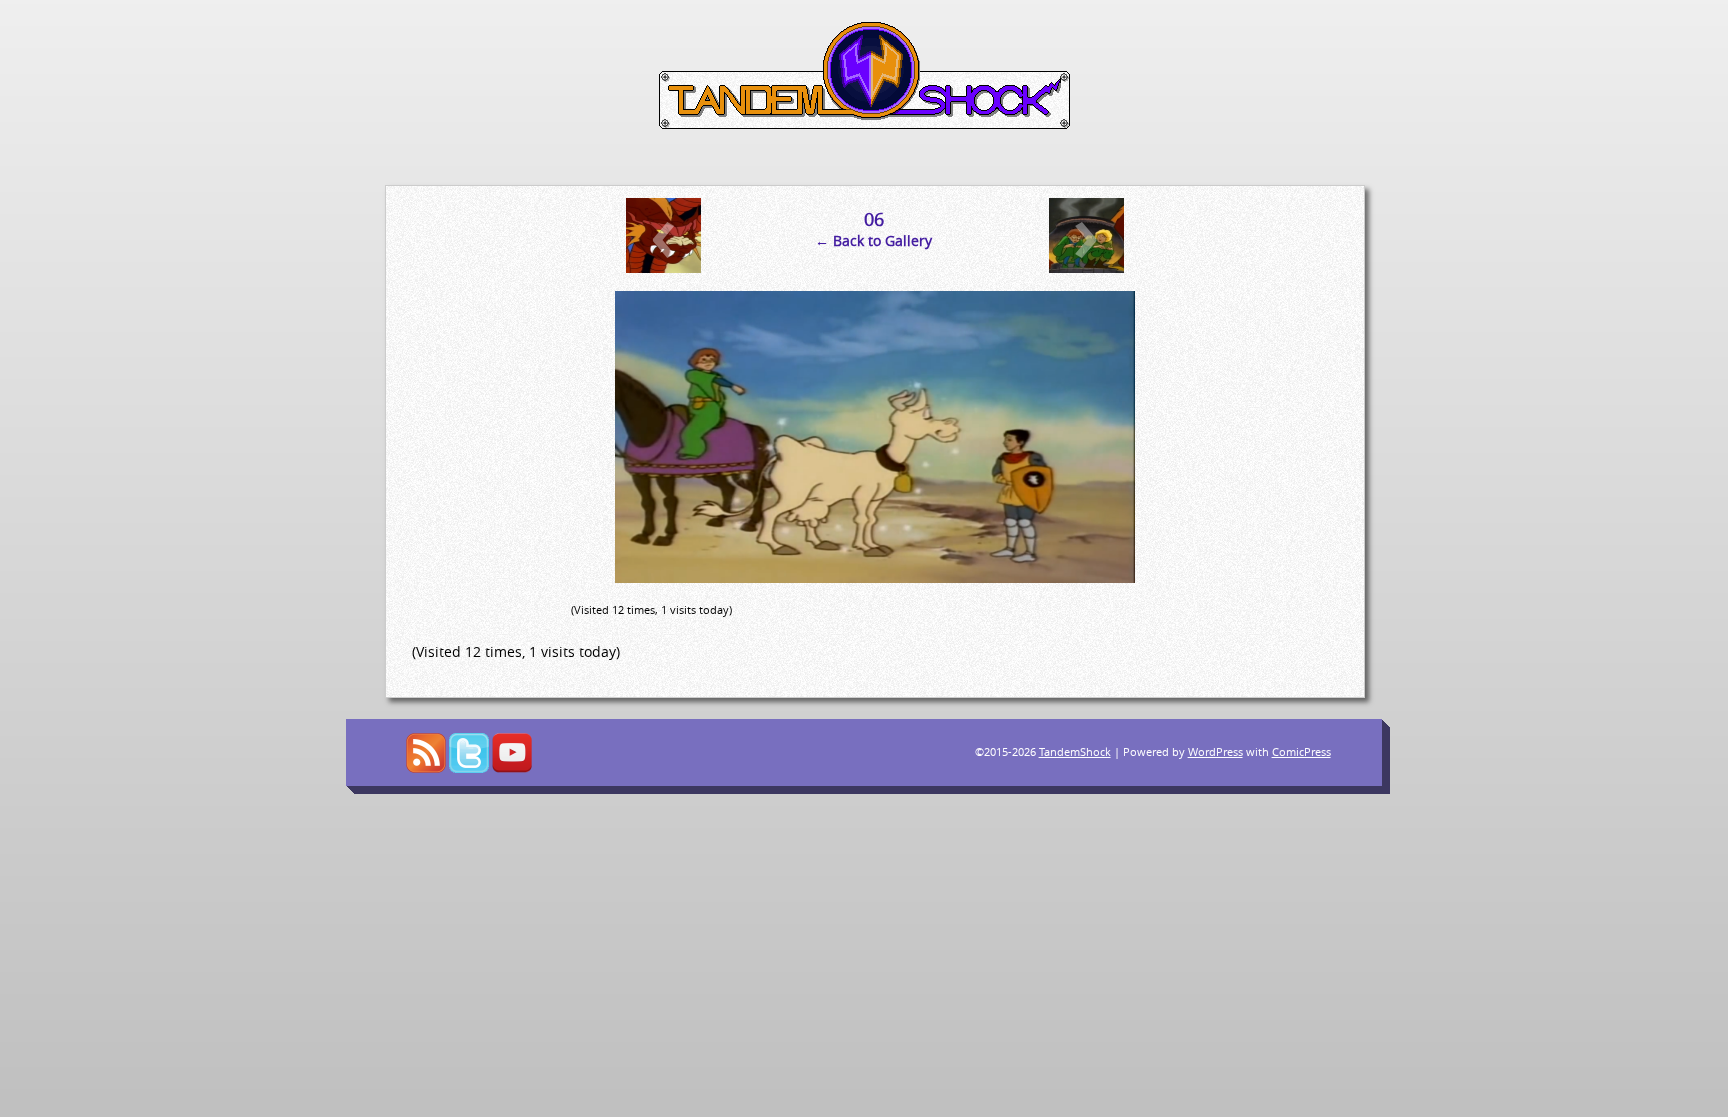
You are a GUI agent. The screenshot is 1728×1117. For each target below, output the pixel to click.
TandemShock (1075, 751)
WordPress (1215, 751)
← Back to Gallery (873, 240)
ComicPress (1301, 751)
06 (874, 219)
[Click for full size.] (875, 577)
